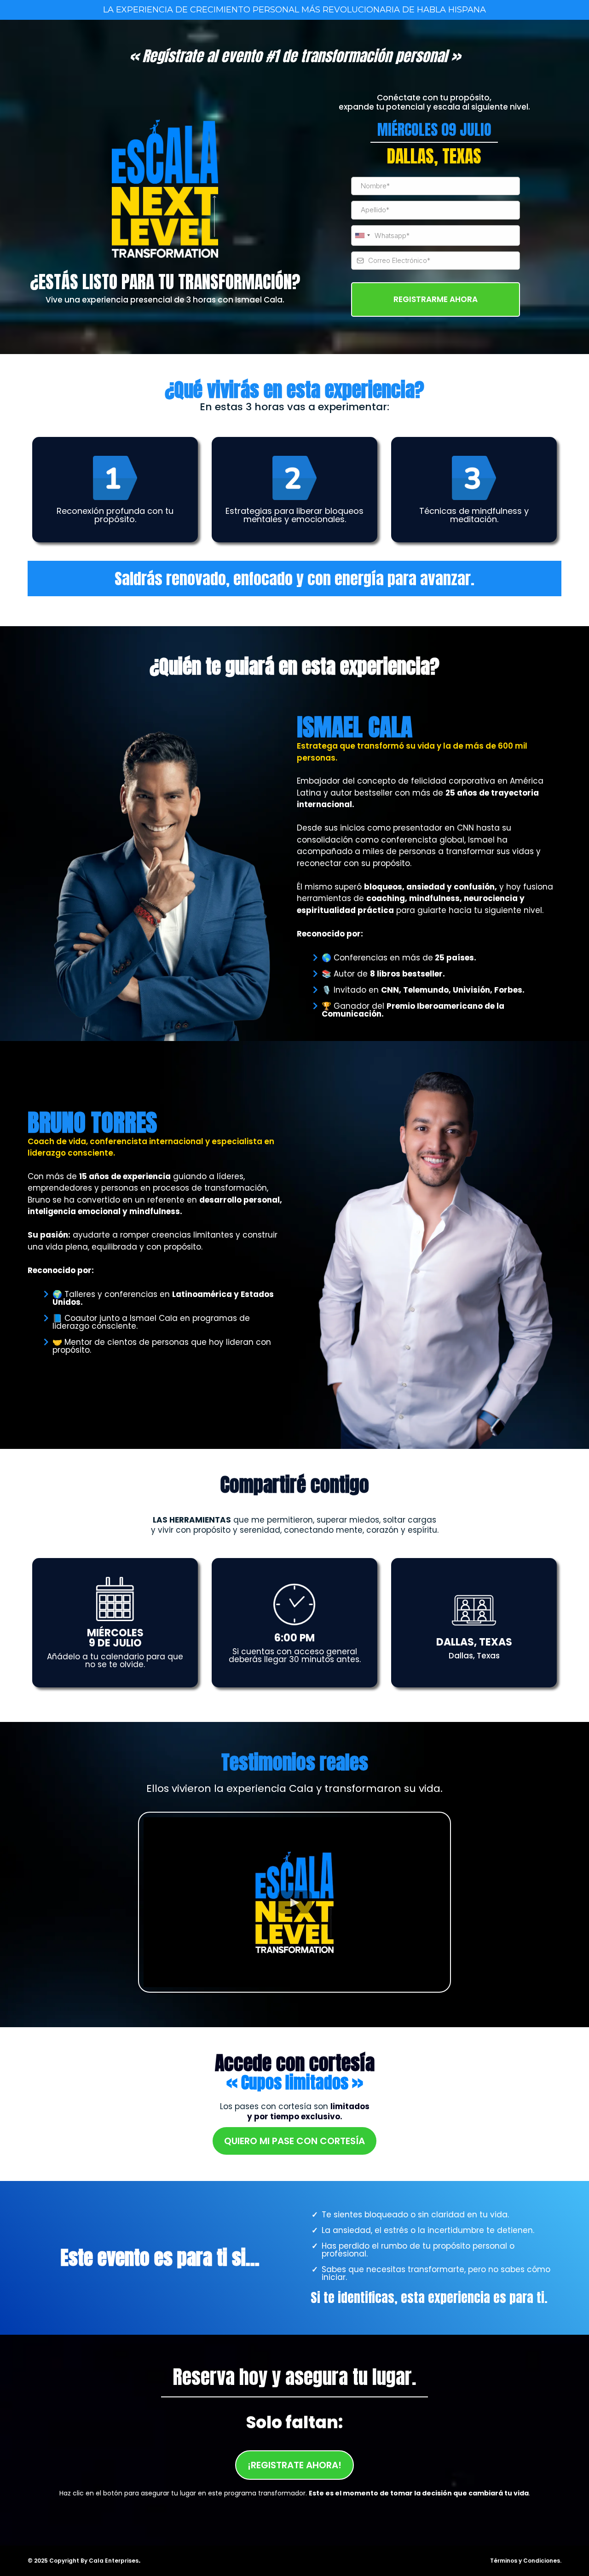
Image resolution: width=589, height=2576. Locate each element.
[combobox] (362, 236)
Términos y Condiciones (525, 2561)
